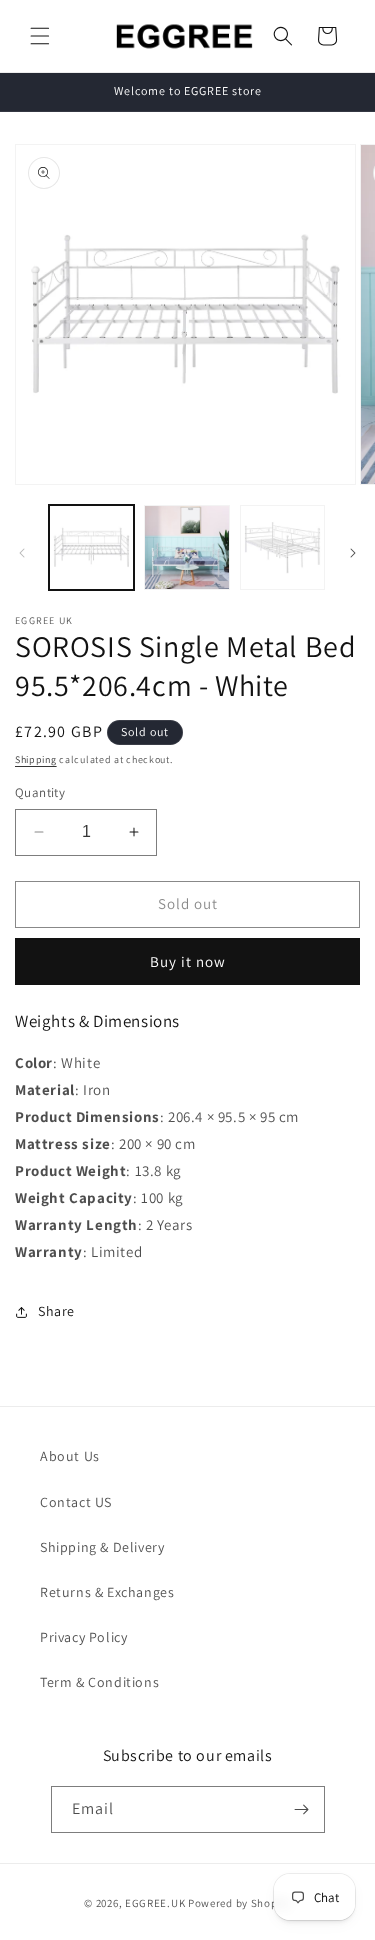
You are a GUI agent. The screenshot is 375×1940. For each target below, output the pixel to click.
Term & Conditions (99, 1682)
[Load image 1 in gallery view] (91, 547)
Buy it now (188, 961)
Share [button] (56, 1311)
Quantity (40, 792)
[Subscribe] (302, 1809)
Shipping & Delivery (102, 1547)
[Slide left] (22, 553)
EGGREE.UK (155, 1903)
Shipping (36, 759)
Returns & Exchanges (107, 1592)
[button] (40, 36)
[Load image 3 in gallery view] (282, 547)
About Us (70, 1456)
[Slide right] (353, 553)
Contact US (76, 1502)
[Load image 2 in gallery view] (186, 547)
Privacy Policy (83, 1637)
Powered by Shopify (239, 1903)
